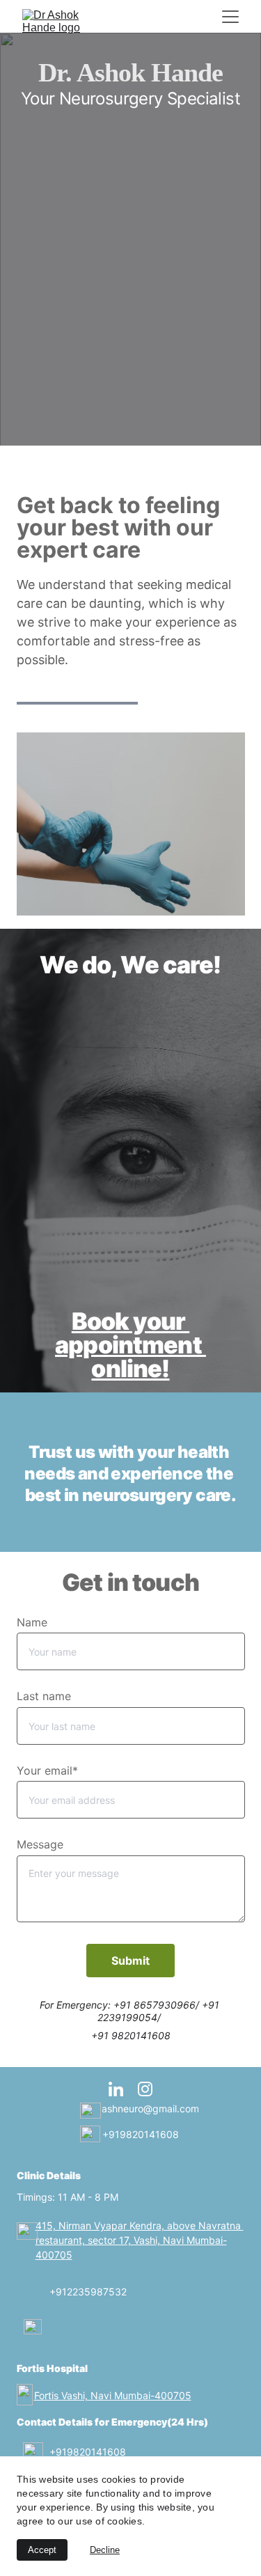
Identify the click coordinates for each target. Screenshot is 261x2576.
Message (40, 1844)
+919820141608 (141, 2134)
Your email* (47, 1770)
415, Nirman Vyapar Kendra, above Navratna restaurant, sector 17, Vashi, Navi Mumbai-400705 (140, 2240)
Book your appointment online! (130, 1345)
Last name (44, 1696)
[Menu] (230, 17)
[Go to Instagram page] (145, 2089)
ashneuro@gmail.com (150, 2108)
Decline (105, 2550)
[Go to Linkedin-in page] (123, 2089)
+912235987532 (88, 2292)
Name (32, 1622)
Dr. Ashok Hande (131, 72)
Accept (42, 2550)
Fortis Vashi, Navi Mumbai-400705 (113, 2395)
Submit (130, 1961)
